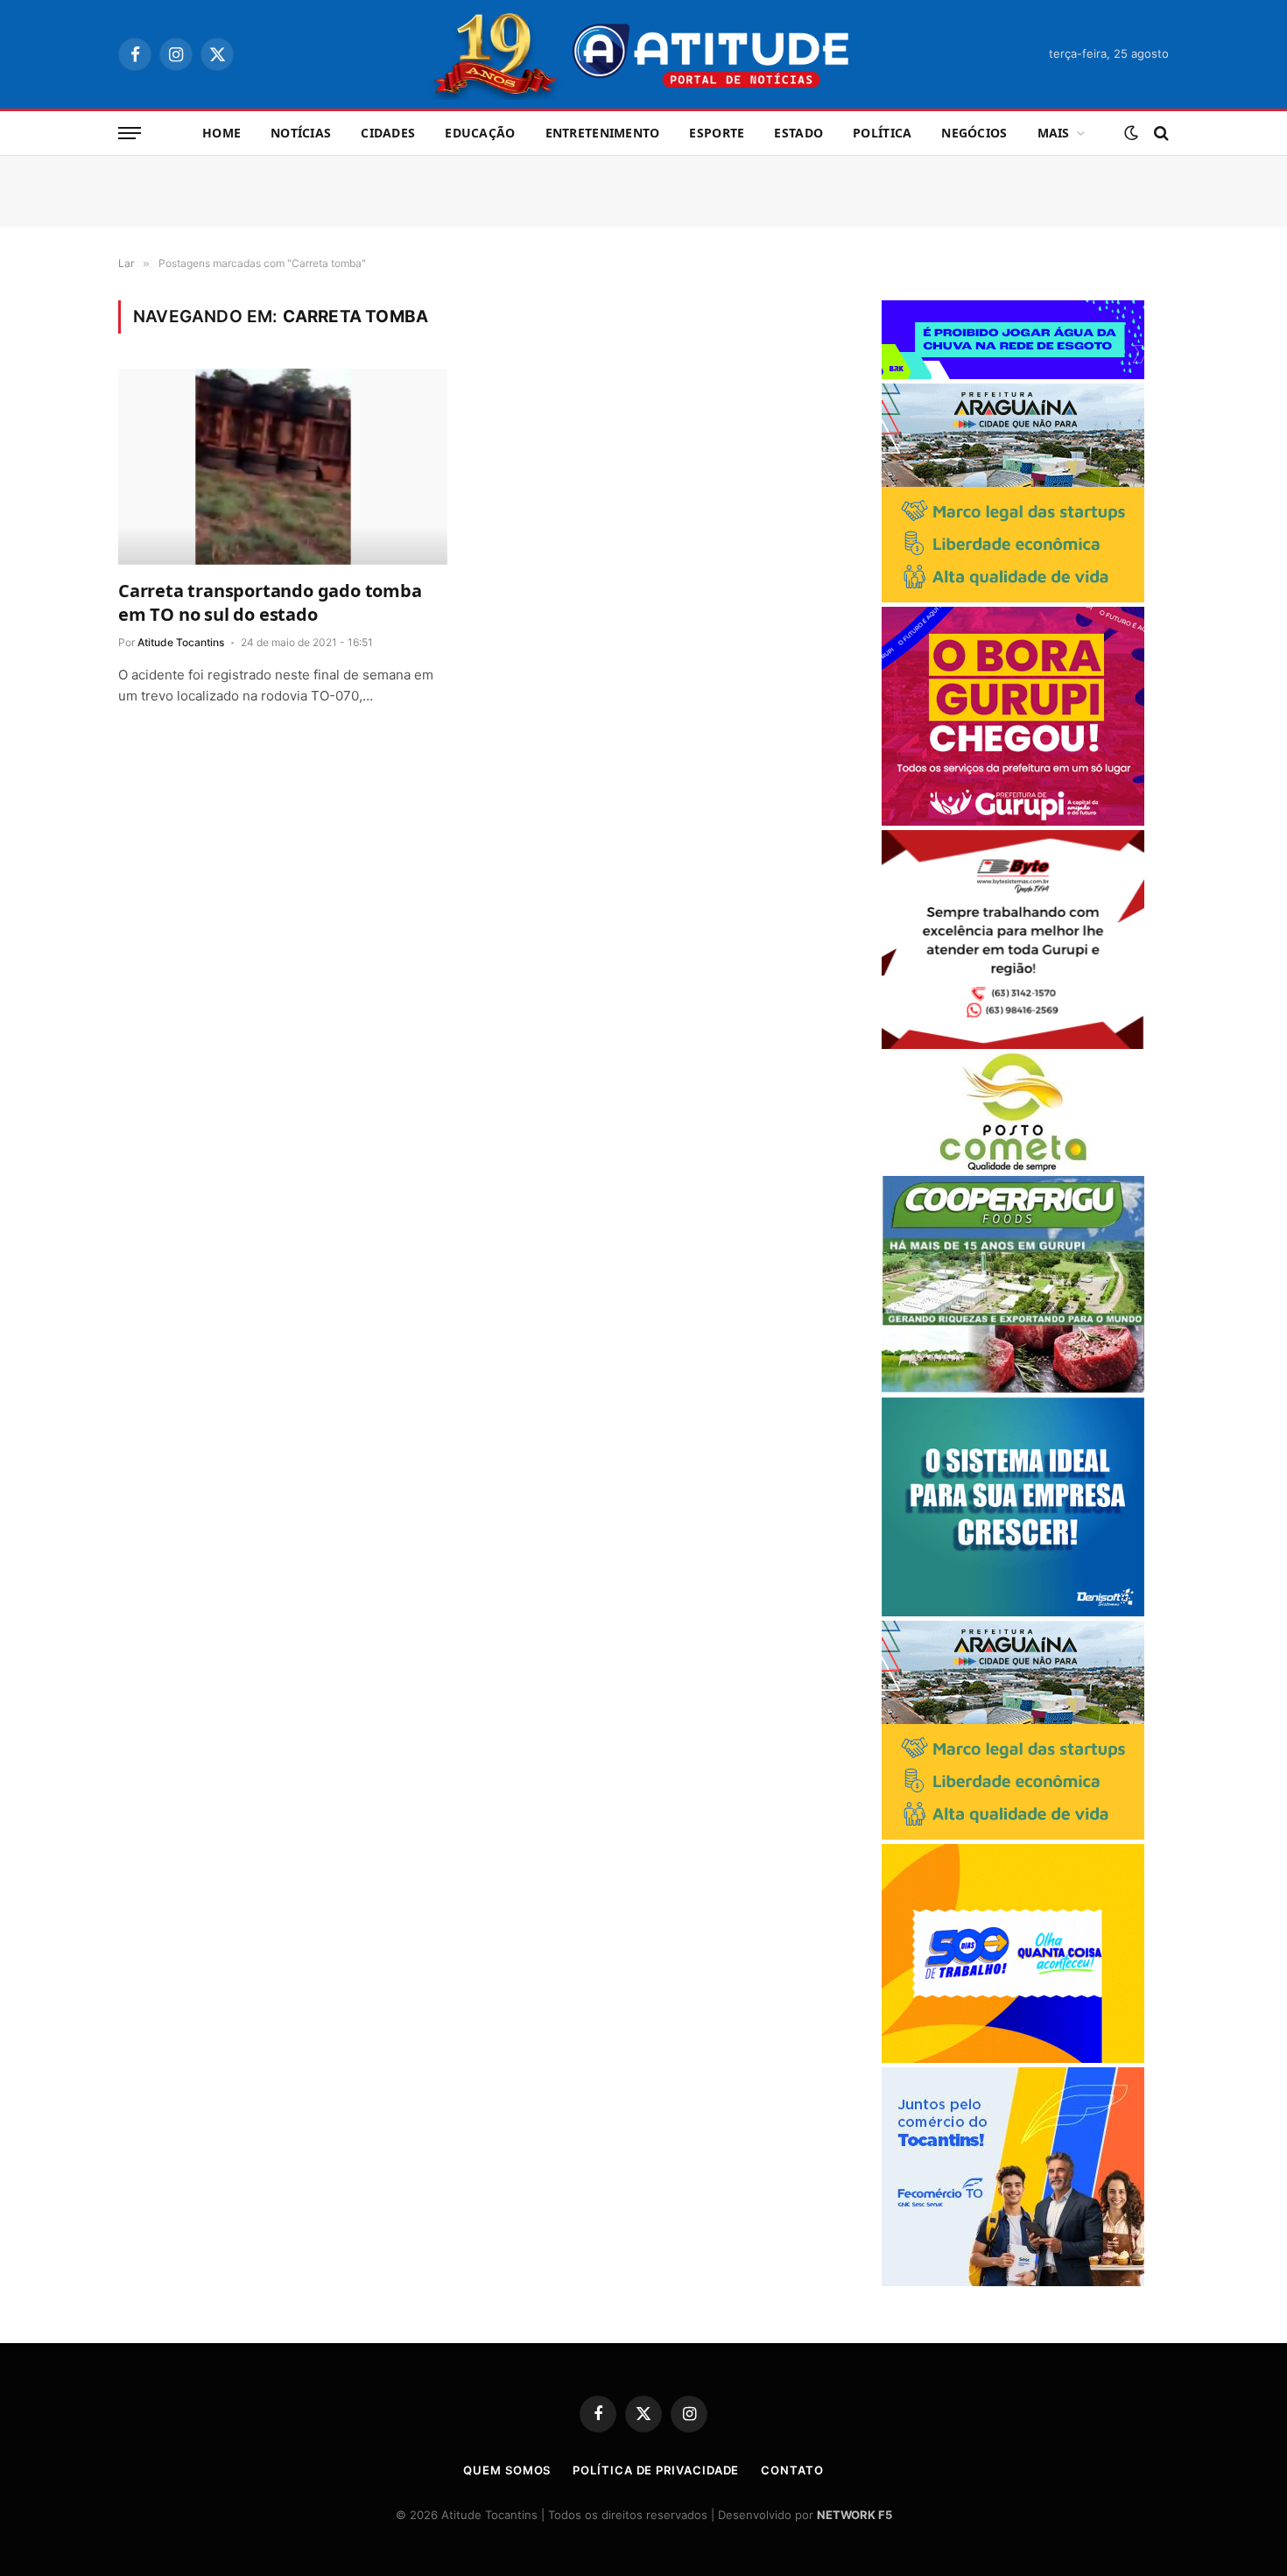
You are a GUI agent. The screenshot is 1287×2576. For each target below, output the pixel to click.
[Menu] (130, 134)
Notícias (301, 133)
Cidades (388, 133)
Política (882, 133)
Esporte (717, 133)
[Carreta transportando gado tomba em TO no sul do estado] (283, 467)
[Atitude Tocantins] (644, 54)
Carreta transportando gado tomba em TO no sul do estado (270, 602)
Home (222, 133)
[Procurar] (1160, 134)
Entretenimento (603, 133)
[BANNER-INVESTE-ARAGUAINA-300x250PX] (1013, 598)
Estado (798, 133)
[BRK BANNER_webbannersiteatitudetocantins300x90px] (1013, 374)
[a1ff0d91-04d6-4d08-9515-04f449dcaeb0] (1013, 2281)
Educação (480, 133)
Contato (792, 2470)
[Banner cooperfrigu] (1013, 1388)
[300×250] (1013, 2058)
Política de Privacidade (656, 2470)
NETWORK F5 (854, 2515)
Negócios (974, 133)
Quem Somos (507, 2470)
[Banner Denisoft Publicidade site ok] (1013, 1612)
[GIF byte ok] (1013, 1044)
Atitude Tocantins (181, 642)
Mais (1054, 133)
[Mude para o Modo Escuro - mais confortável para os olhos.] (1131, 133)
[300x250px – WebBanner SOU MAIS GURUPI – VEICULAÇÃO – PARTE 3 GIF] (1013, 821)
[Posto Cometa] (1013, 1167)
